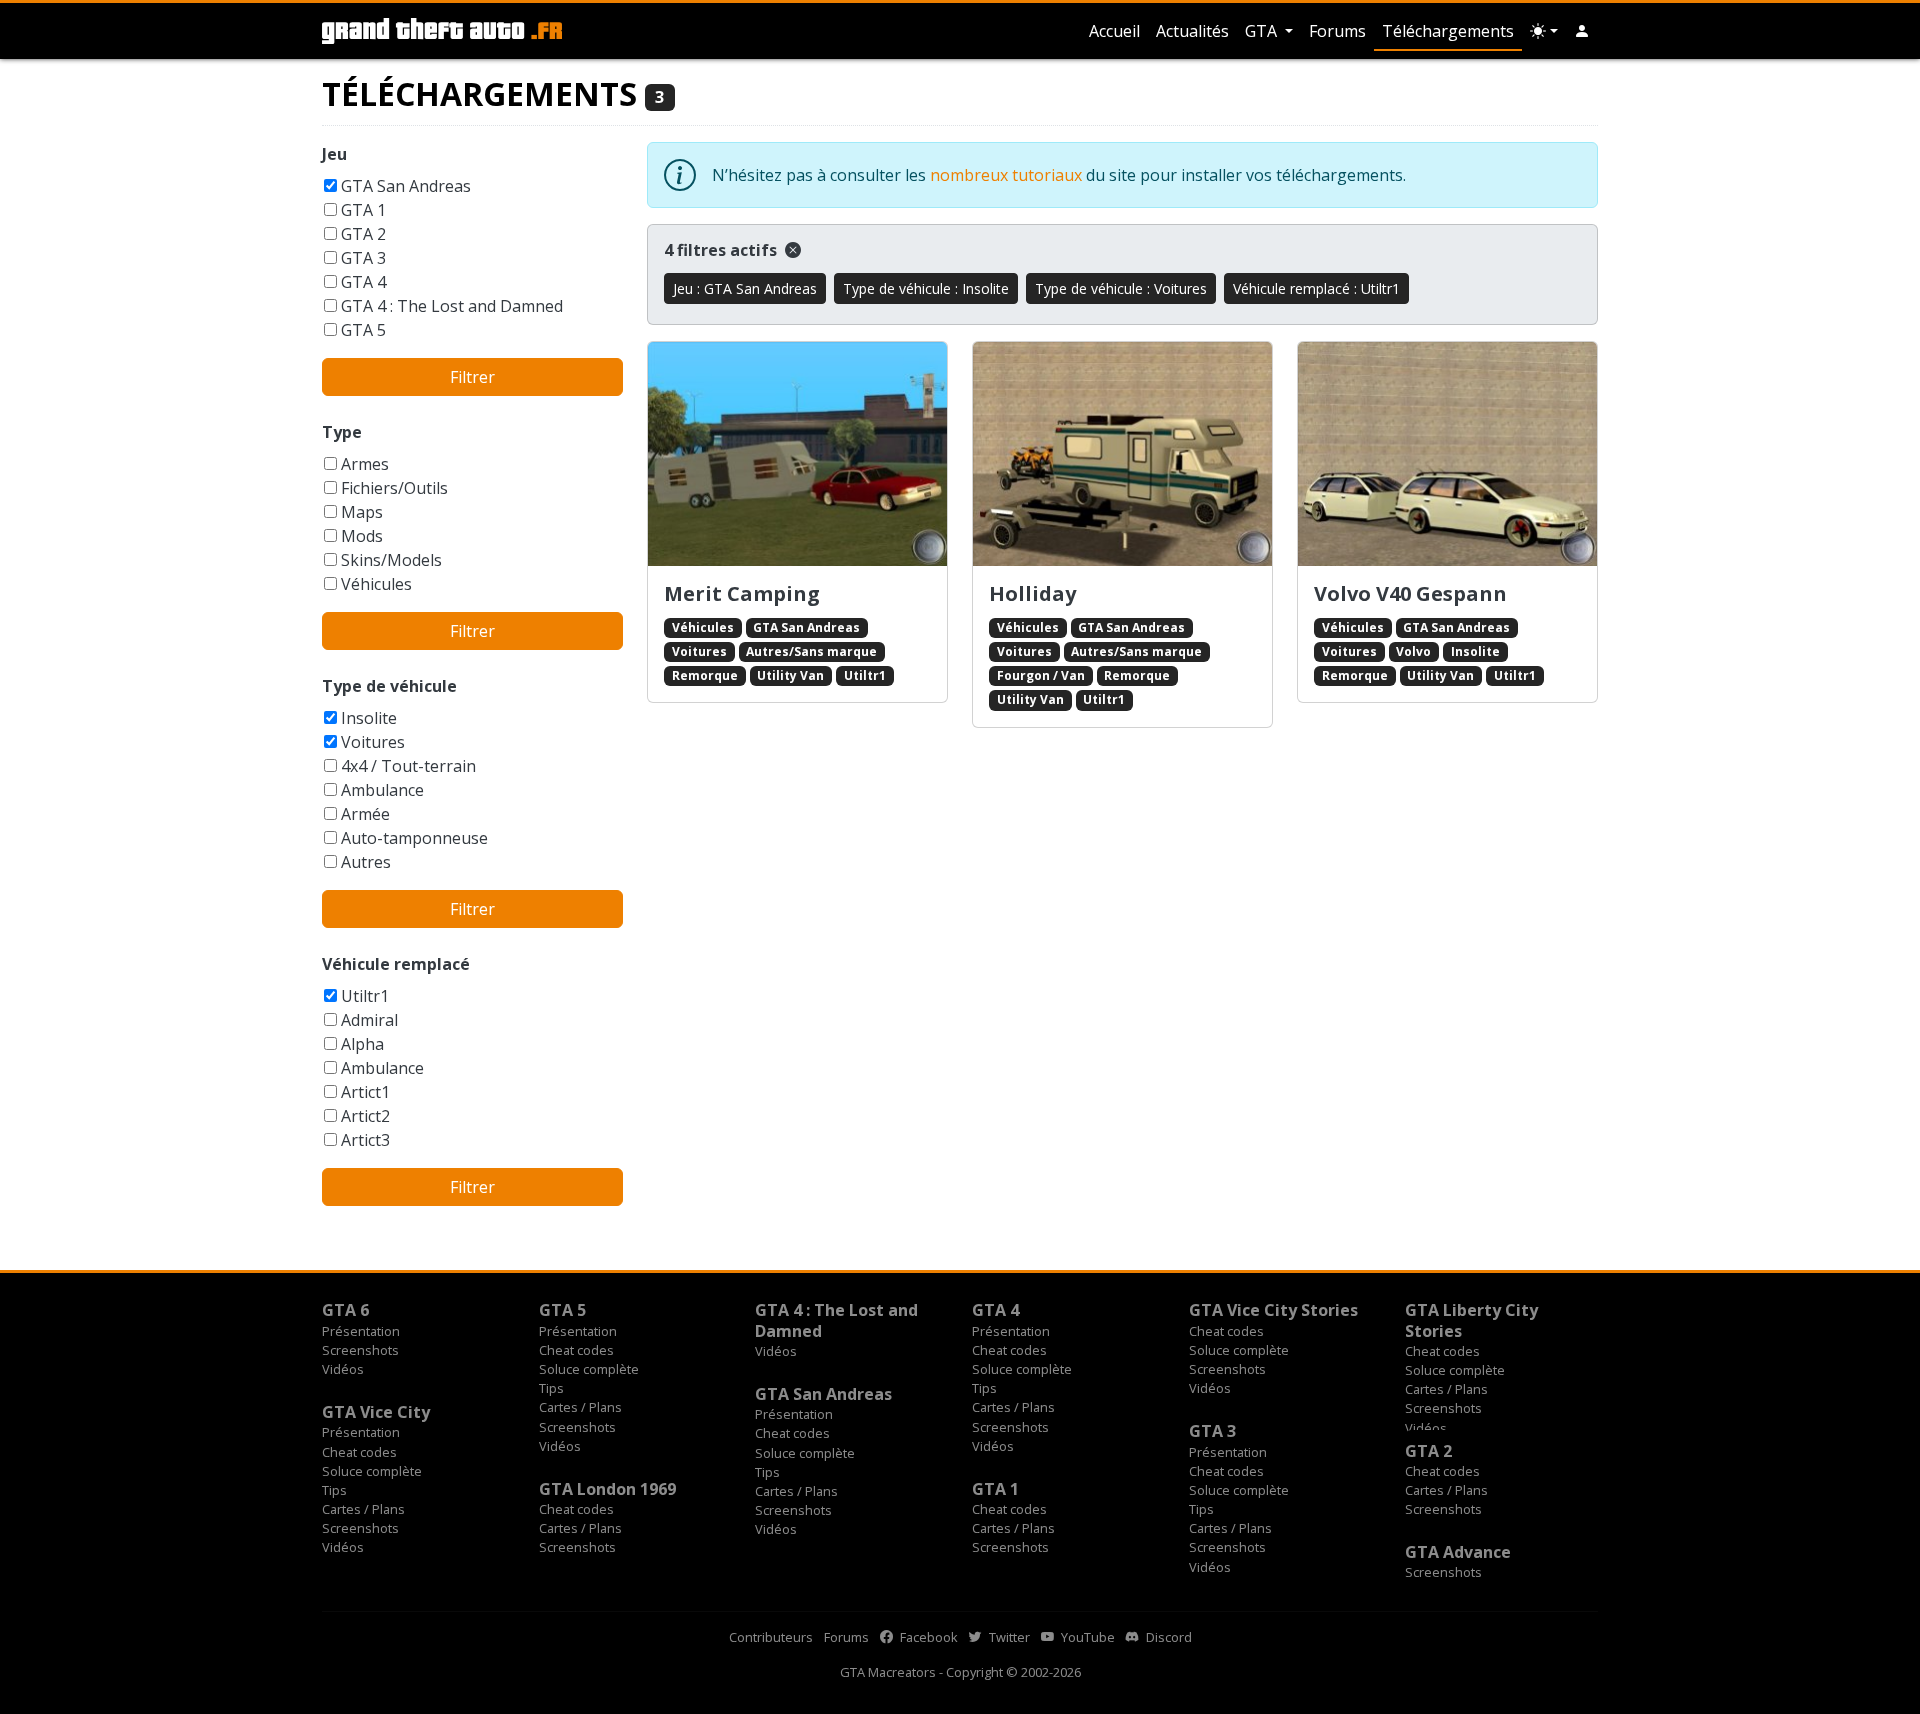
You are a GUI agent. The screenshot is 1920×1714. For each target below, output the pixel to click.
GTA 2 (363, 234)
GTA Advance (1458, 1552)
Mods (362, 536)
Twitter (1008, 1637)
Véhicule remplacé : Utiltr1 (1316, 288)
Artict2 (365, 1116)
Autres (366, 862)
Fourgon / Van (1041, 675)
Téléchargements (1448, 31)
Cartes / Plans (580, 1407)
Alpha (362, 1044)
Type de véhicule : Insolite (926, 288)
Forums (1337, 31)
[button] (1582, 31)
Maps (362, 512)
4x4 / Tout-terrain (408, 766)
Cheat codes (576, 1350)
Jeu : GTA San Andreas (745, 288)
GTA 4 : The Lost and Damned (452, 306)
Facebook (927, 1637)
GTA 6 (345, 1310)
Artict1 (365, 1092)
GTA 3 (363, 258)
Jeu (334, 154)
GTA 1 (363, 210)
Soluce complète (589, 1369)
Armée (365, 814)
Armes (365, 464)
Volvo (1413, 651)
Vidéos (343, 1369)
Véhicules (376, 584)
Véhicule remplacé (396, 964)
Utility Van (790, 675)
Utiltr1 (365, 996)
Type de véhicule (389, 686)
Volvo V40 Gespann (1410, 593)
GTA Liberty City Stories (1471, 1320)
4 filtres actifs (722, 250)
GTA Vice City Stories (1273, 1310)
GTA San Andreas (406, 186)
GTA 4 (363, 282)
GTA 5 (363, 330)
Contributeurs (771, 1637)
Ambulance (382, 790)
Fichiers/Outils (394, 488)
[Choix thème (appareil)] (1544, 31)
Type (342, 432)
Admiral (369, 1020)
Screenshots (360, 1350)
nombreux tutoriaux (1006, 175)
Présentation (361, 1331)
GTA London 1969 (607, 1489)
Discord (1167, 1637)
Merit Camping (742, 593)
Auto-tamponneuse (414, 838)
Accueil (1114, 31)
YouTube (1086, 1637)
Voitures (373, 742)
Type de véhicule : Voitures (1121, 288)
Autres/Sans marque (811, 651)
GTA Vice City (376, 1412)
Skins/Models (391, 560)
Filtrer (472, 377)
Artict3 (365, 1140)
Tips (551, 1388)
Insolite (369, 718)
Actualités (1192, 31)
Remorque (705, 675)
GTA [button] (1263, 31)
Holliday (1032, 593)
